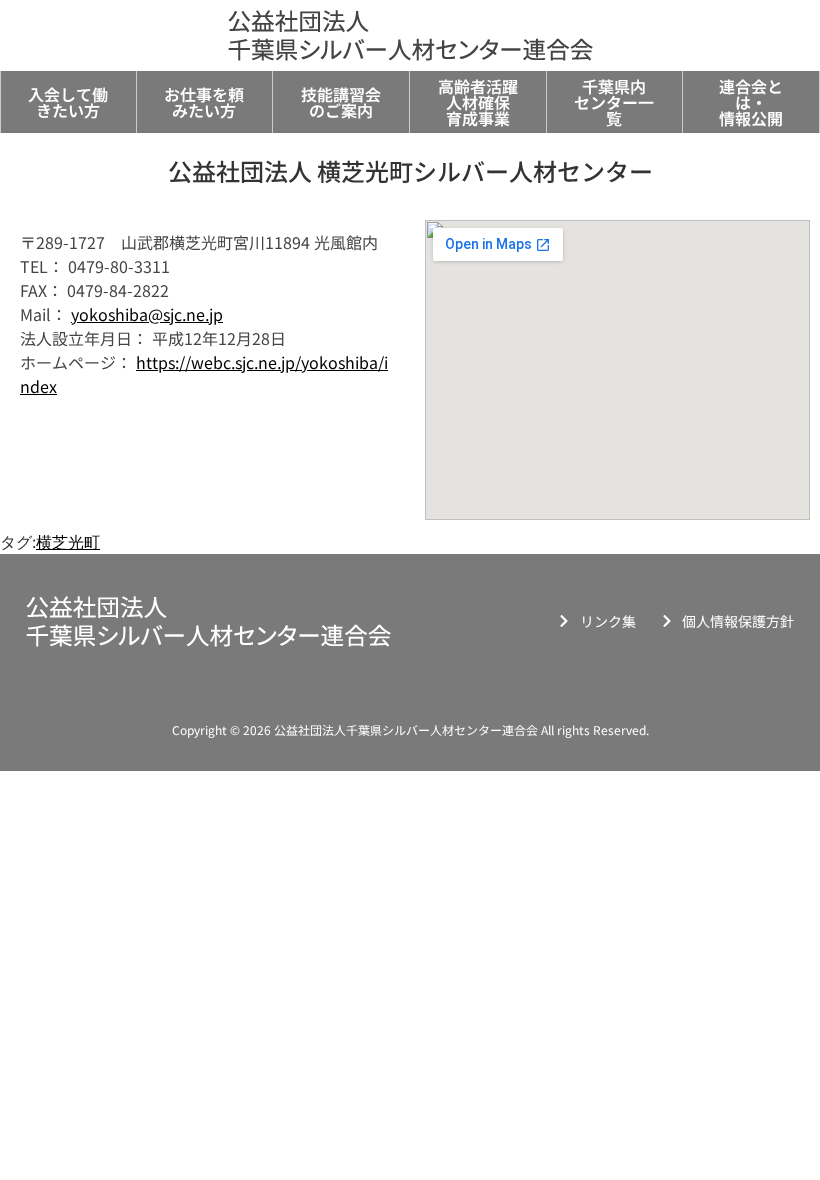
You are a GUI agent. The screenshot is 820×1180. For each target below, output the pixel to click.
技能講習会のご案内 (341, 102)
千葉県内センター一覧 (614, 102)
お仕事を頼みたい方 (204, 102)
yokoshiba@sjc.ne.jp (147, 314)
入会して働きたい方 (68, 102)
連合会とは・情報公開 (751, 102)
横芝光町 (68, 542)
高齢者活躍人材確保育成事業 (478, 102)
